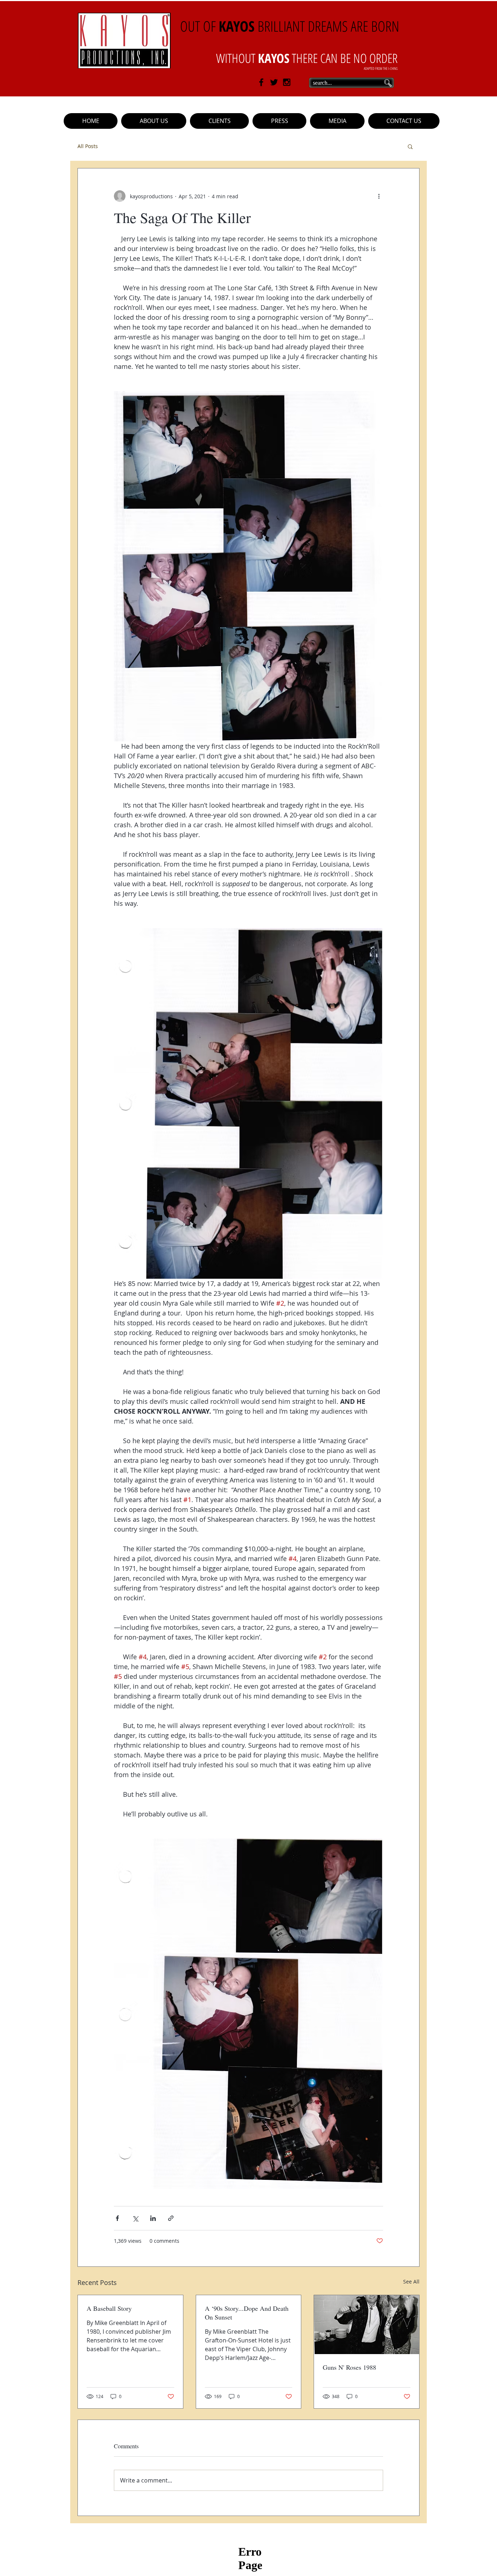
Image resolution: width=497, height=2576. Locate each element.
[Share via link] (171, 2218)
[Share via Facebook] (117, 2218)
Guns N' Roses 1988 (349, 2367)
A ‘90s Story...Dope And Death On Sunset (247, 2313)
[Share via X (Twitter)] (135, 2218)
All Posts (88, 146)
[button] (219, 121)
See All (411, 2282)
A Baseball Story (109, 2308)
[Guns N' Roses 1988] (367, 2325)
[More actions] (379, 196)
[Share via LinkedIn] (153, 2218)
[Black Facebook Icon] (261, 82)
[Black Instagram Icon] (287, 82)
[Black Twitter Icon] (274, 82)
